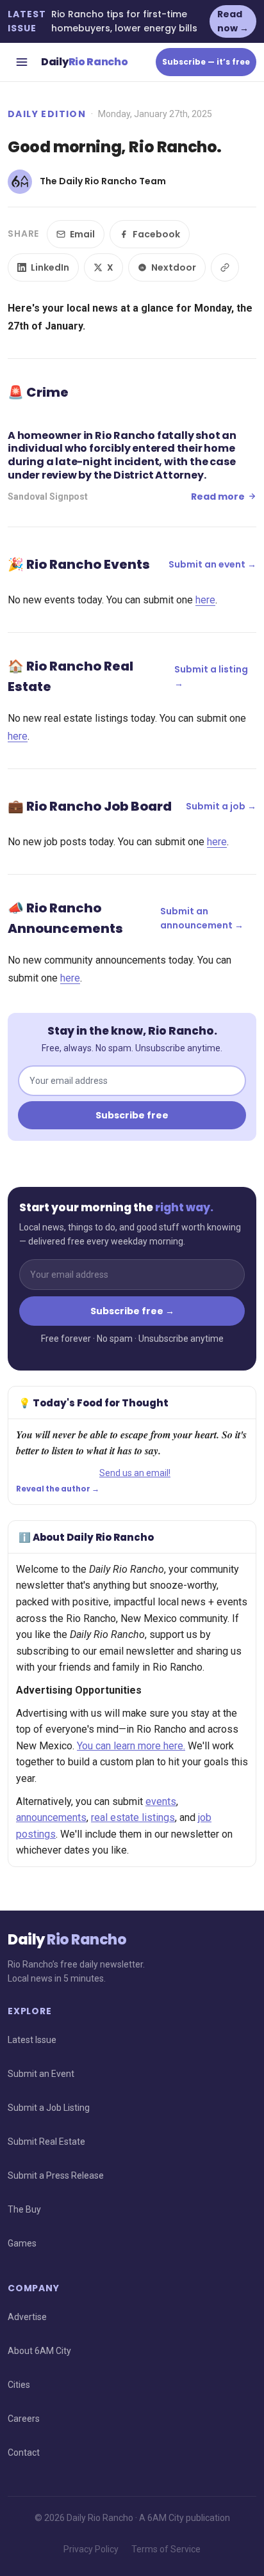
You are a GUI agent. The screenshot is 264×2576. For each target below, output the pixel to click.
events (161, 1801)
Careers (24, 2419)
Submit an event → (212, 564)
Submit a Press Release (56, 2175)
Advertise (27, 2317)
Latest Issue (32, 2040)
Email (82, 234)
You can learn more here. (131, 1746)
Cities (19, 2385)
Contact (24, 2453)
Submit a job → (221, 806)
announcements (51, 1817)
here (205, 600)
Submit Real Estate (46, 2142)
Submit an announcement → (202, 918)
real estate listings (133, 1817)
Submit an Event (41, 2074)
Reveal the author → (58, 1489)
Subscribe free (132, 1115)
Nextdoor (174, 267)
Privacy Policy (91, 2549)
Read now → (233, 21)
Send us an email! (135, 1473)
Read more (218, 497)
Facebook (156, 234)
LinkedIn (50, 267)
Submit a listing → (211, 676)
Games (22, 2243)
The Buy (24, 2209)
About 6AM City (39, 2351)
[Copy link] (225, 267)
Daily (85, 62)
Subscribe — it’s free (206, 62)
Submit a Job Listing (49, 2108)
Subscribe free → (132, 1311)
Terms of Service (166, 2549)
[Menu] (22, 62)
